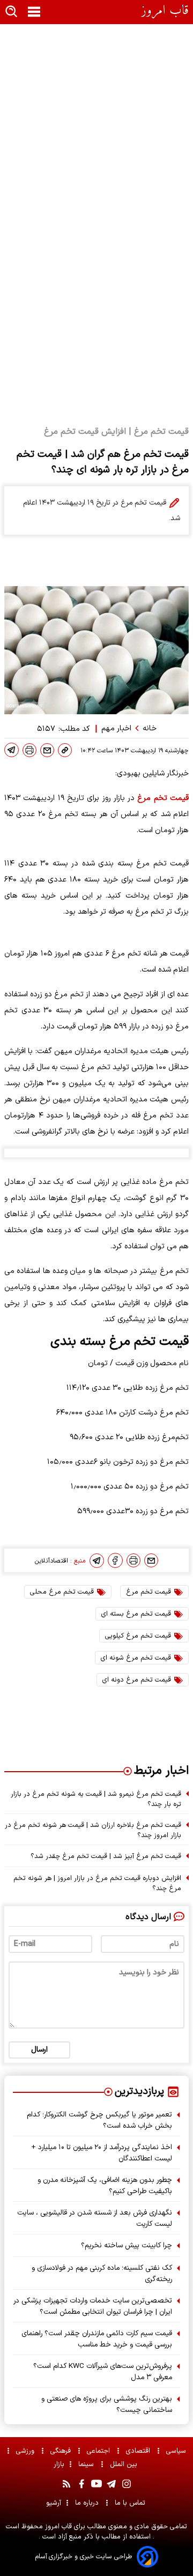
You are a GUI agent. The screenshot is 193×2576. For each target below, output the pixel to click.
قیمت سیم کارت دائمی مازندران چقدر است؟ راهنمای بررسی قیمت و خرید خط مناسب (97, 2339)
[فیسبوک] (115, 1560)
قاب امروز (57, 2526)
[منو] (34, 12)
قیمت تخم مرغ (163, 798)
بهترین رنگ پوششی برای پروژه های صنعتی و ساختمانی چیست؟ (107, 2404)
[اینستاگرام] (127, 2484)
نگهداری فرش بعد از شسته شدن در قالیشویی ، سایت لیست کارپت (95, 2218)
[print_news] (29, 750)
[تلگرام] (12, 750)
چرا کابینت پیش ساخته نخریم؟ (127, 2245)
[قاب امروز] (165, 12)
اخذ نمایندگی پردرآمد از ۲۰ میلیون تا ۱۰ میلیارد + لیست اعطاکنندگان (102, 2153)
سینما (87, 2464)
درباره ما (88, 2503)
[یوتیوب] (96, 2484)
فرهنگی (62, 2451)
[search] (12, 12)
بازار (59, 2464)
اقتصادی (139, 2451)
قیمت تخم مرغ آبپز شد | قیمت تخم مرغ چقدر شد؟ (106, 1856)
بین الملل (125, 2464)
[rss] (66, 2484)
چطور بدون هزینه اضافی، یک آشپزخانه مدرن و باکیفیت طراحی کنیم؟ (105, 2186)
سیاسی (177, 2451)
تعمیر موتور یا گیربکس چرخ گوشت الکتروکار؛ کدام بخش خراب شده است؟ (99, 2120)
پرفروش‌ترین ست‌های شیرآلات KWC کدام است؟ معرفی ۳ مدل (103, 2372)
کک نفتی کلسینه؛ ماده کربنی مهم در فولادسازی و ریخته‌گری (102, 2274)
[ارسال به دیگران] (47, 750)
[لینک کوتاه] (65, 750)
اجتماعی (99, 2451)
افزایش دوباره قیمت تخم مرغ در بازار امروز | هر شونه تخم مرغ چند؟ (97, 1883)
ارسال (39, 2050)
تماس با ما (131, 2503)
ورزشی (26, 2451)
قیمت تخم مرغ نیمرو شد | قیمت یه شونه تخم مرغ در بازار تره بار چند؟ (96, 1799)
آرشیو (54, 2503)
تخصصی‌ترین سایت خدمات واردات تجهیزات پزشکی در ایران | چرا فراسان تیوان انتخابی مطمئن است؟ (93, 2306)
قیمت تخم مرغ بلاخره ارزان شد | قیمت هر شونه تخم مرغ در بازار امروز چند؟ (93, 1830)
